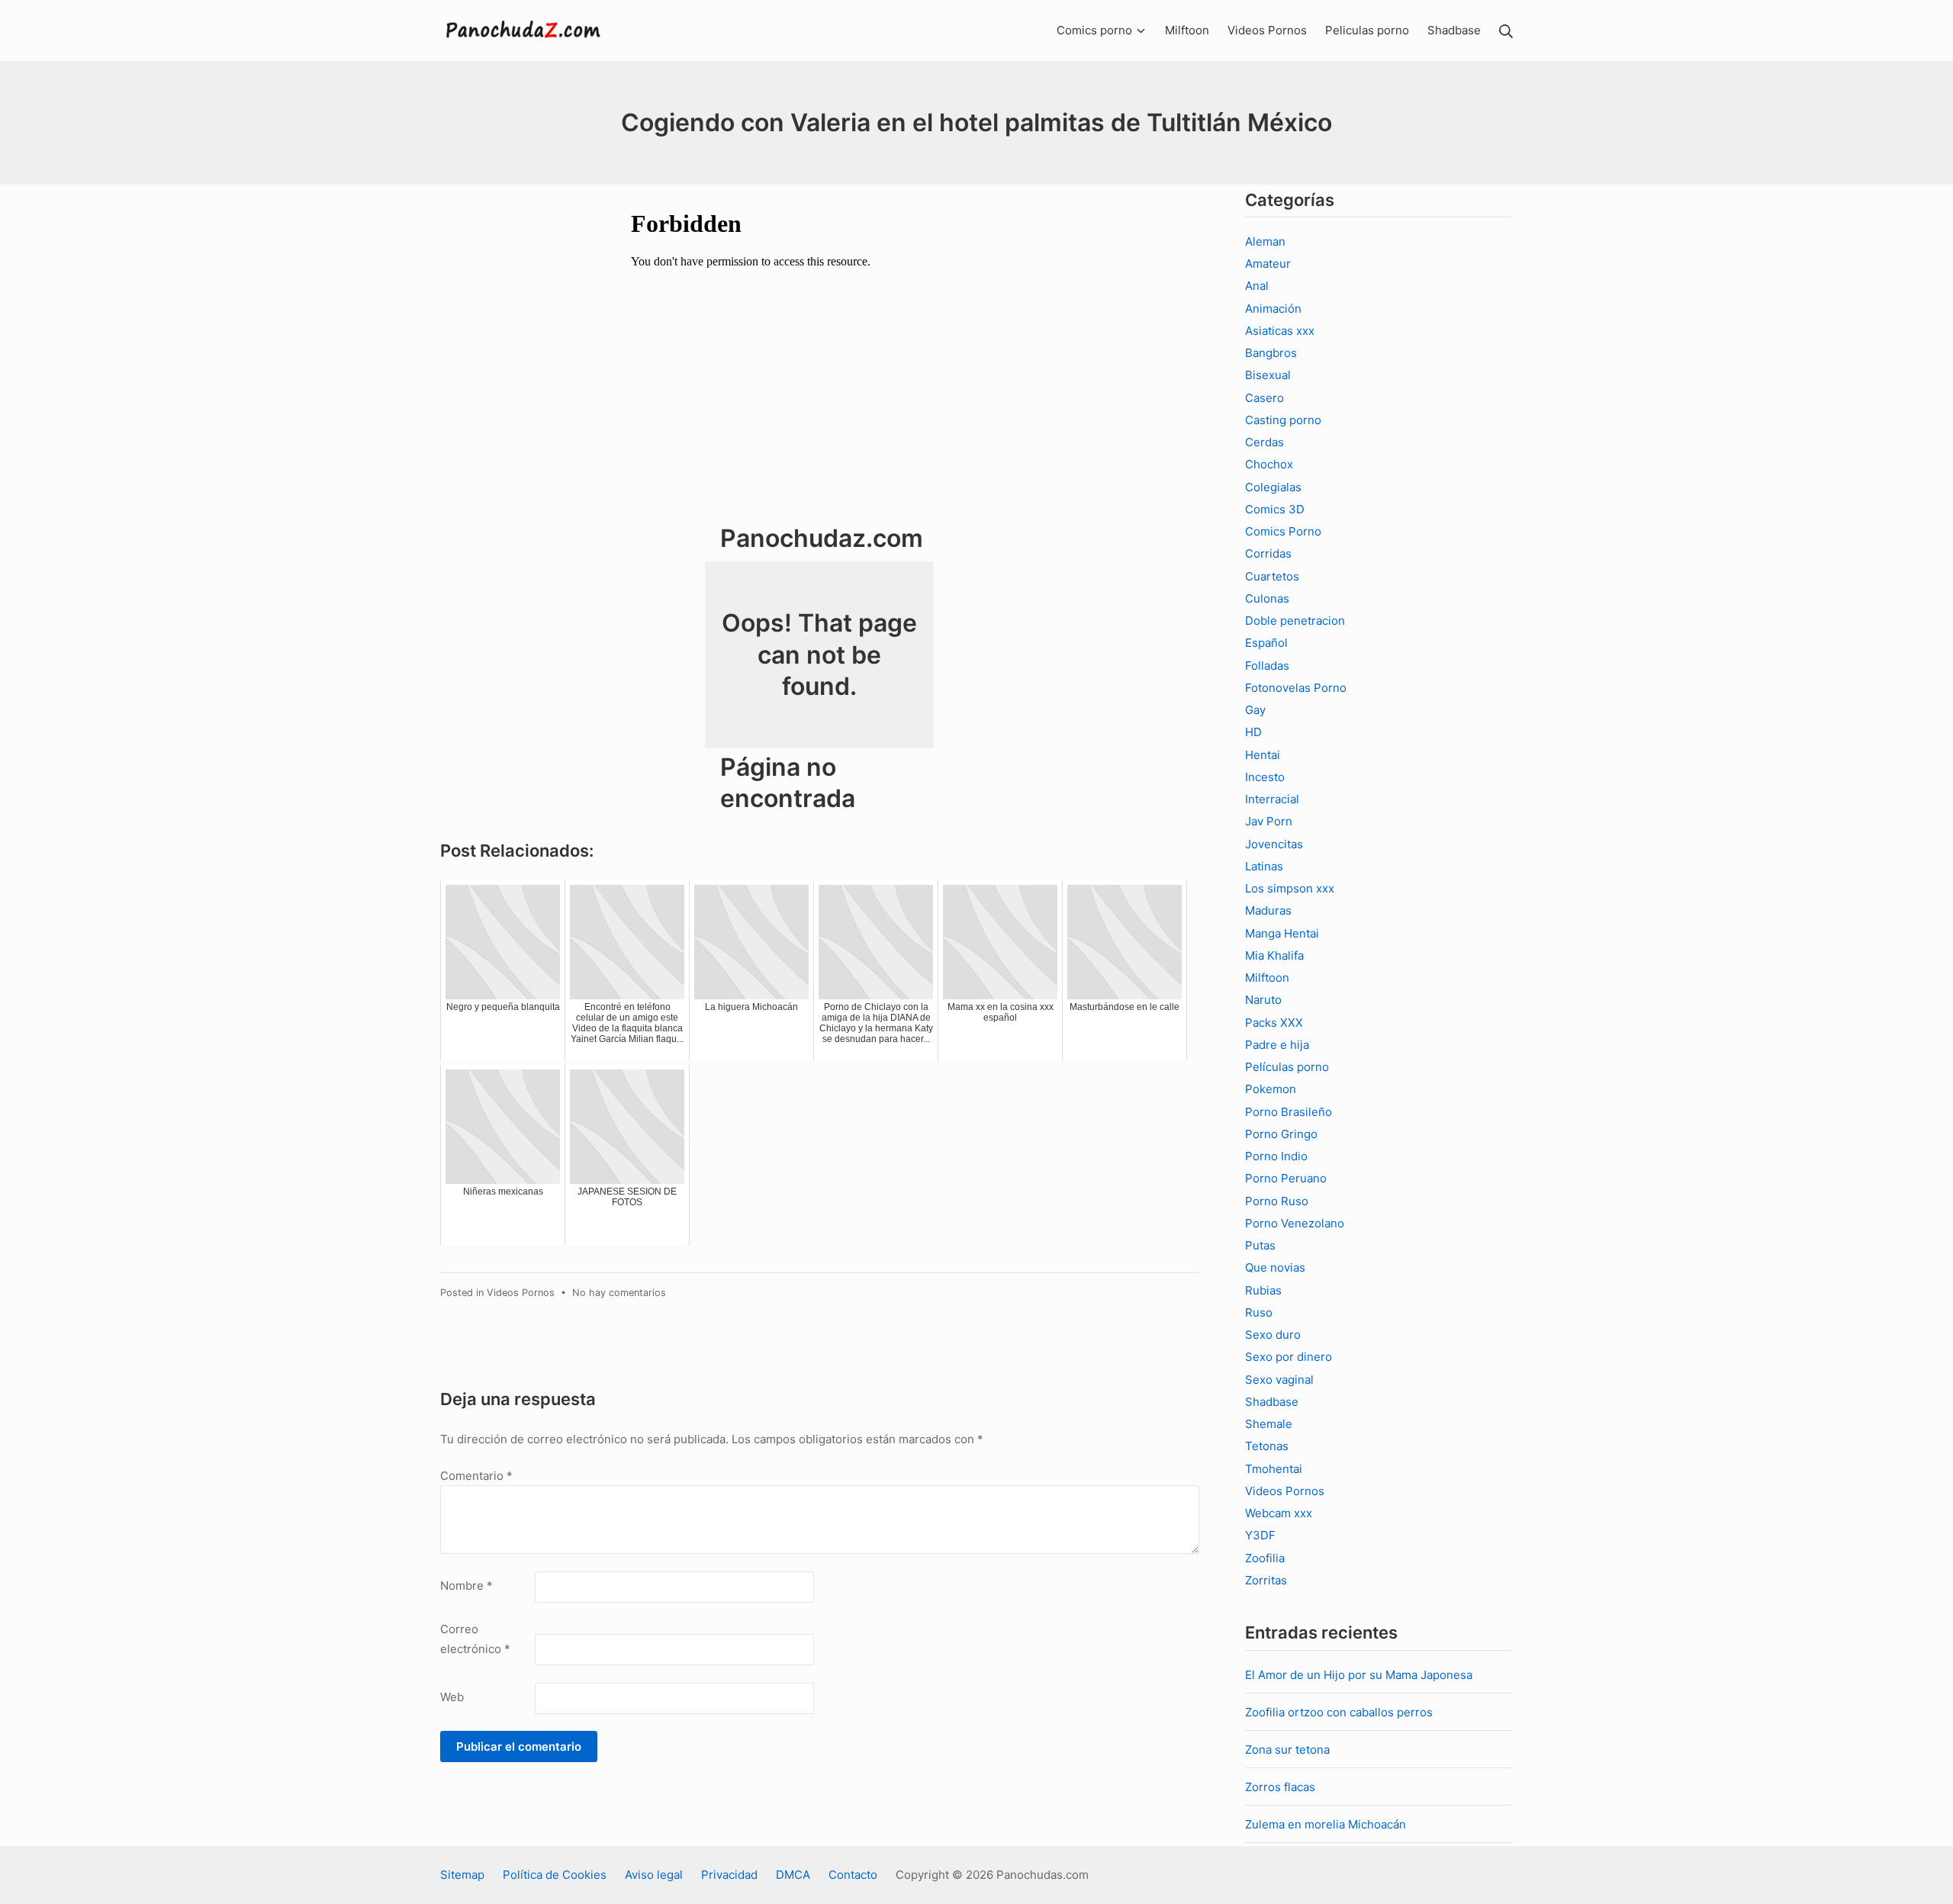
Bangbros (1271, 353)
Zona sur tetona (1287, 1750)
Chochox (1269, 464)
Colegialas (1273, 487)
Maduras (1268, 910)
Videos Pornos (521, 1293)
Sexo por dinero (1289, 1357)
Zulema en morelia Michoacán (1326, 1824)
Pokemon (1271, 1089)
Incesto (1265, 777)
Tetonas (1267, 1446)
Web (452, 1697)
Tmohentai (1274, 1469)
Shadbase (1272, 1402)
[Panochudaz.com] (524, 31)
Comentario (476, 1476)
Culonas (1267, 598)
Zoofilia (1265, 1558)
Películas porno (1287, 1067)
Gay (1255, 710)
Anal (1257, 286)
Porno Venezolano (1295, 1223)
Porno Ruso (1277, 1201)
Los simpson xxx (1290, 888)
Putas (1260, 1245)
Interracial (1272, 799)
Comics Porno (1283, 531)
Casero (1264, 398)
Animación (1273, 309)
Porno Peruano (1286, 1178)
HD (1253, 732)
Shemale (1269, 1424)
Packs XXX (1274, 1023)
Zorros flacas (1280, 1787)
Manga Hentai (1282, 933)
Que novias (1275, 1267)
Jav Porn (1269, 821)
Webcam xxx (1279, 1513)
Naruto (1263, 1000)
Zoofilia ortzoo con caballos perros (1339, 1712)
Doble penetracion (1295, 621)
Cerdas (1264, 442)
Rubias (1263, 1290)
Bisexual (1268, 375)
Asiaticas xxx (1280, 331)
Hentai (1263, 755)
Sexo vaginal (1279, 1380)
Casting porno (1283, 420)
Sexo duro (1273, 1335)
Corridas (1268, 553)
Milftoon (1267, 978)
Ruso (1259, 1312)
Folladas (1267, 666)
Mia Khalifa (1274, 955)
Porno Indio (1276, 1156)
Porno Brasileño (1289, 1112)
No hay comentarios (619, 1293)
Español (1266, 643)
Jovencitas (1274, 844)
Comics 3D (1275, 509)
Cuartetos (1272, 576)
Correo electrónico (475, 1639)
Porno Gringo (1281, 1134)
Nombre (467, 1586)
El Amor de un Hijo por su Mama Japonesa (1359, 1675)
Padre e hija (1277, 1045)
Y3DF (1260, 1535)
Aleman (1265, 241)
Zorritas (1266, 1580)
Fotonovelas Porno (1296, 688)
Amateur (1268, 264)
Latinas (1264, 866)
